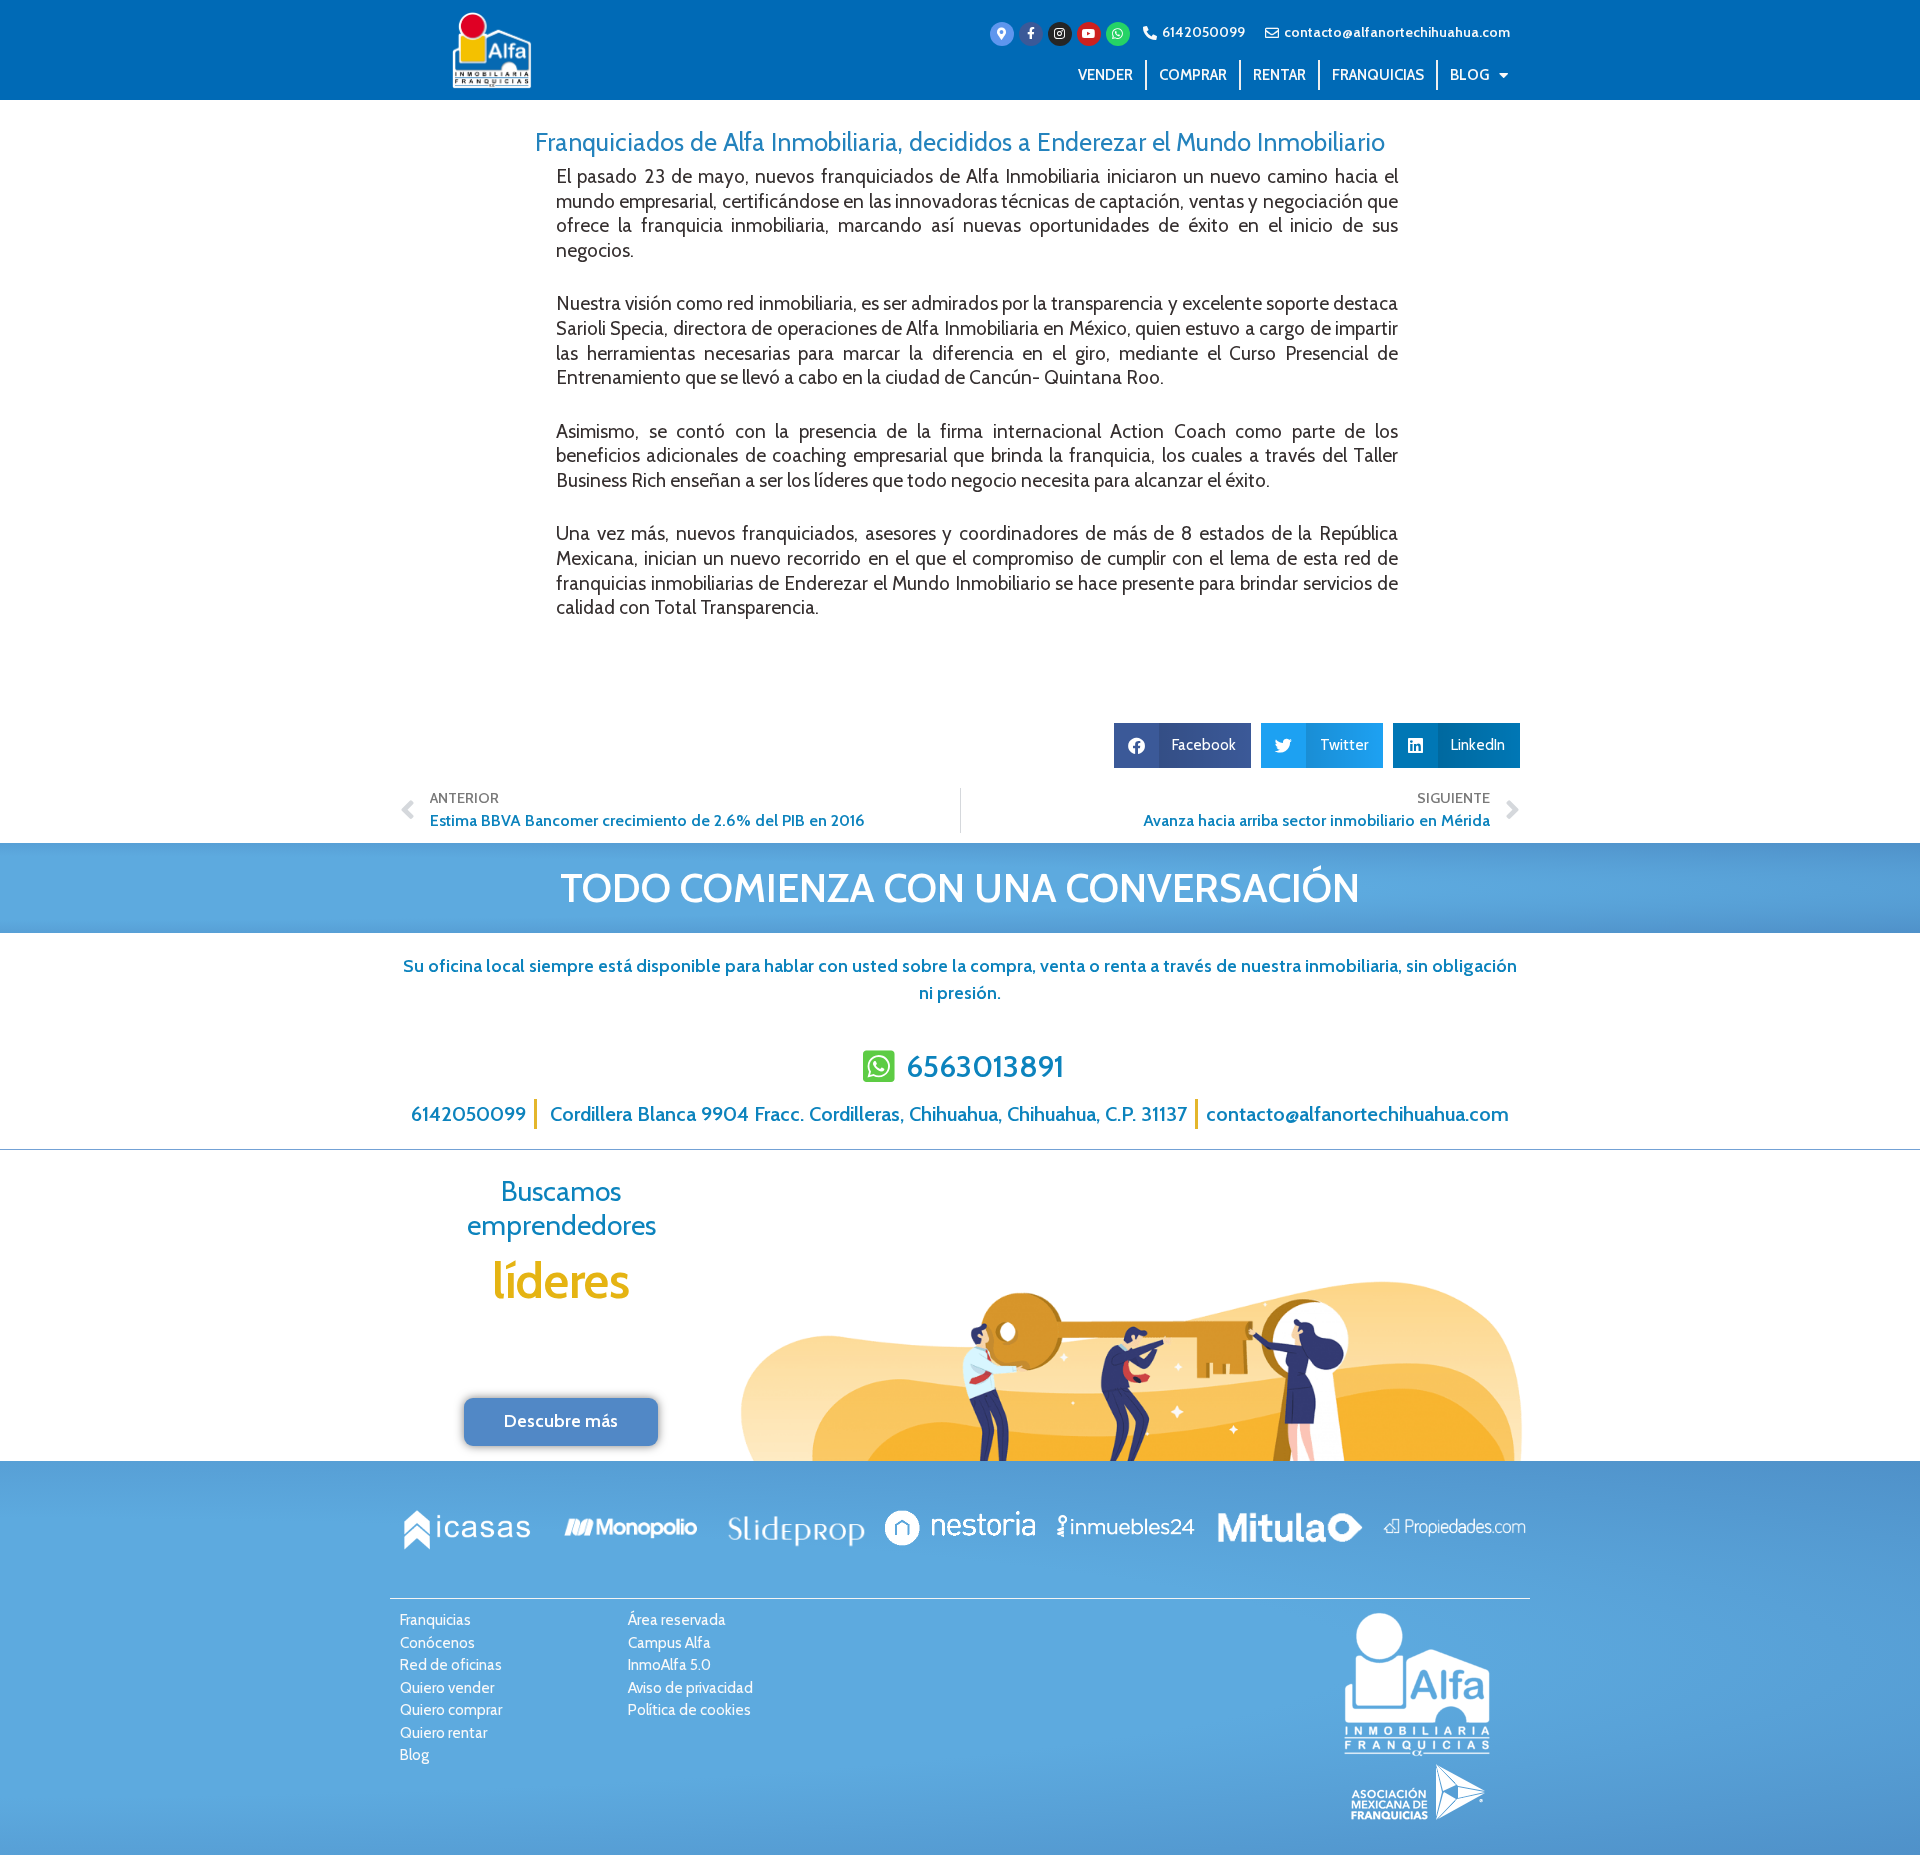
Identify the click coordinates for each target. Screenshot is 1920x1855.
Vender (1105, 75)
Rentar (1279, 75)
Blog (1469, 75)
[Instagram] (1060, 34)
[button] (1183, 745)
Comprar (1193, 75)
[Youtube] (1089, 34)
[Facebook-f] (1031, 34)
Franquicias (1378, 75)
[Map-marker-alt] (1002, 34)
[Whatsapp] (1118, 34)
